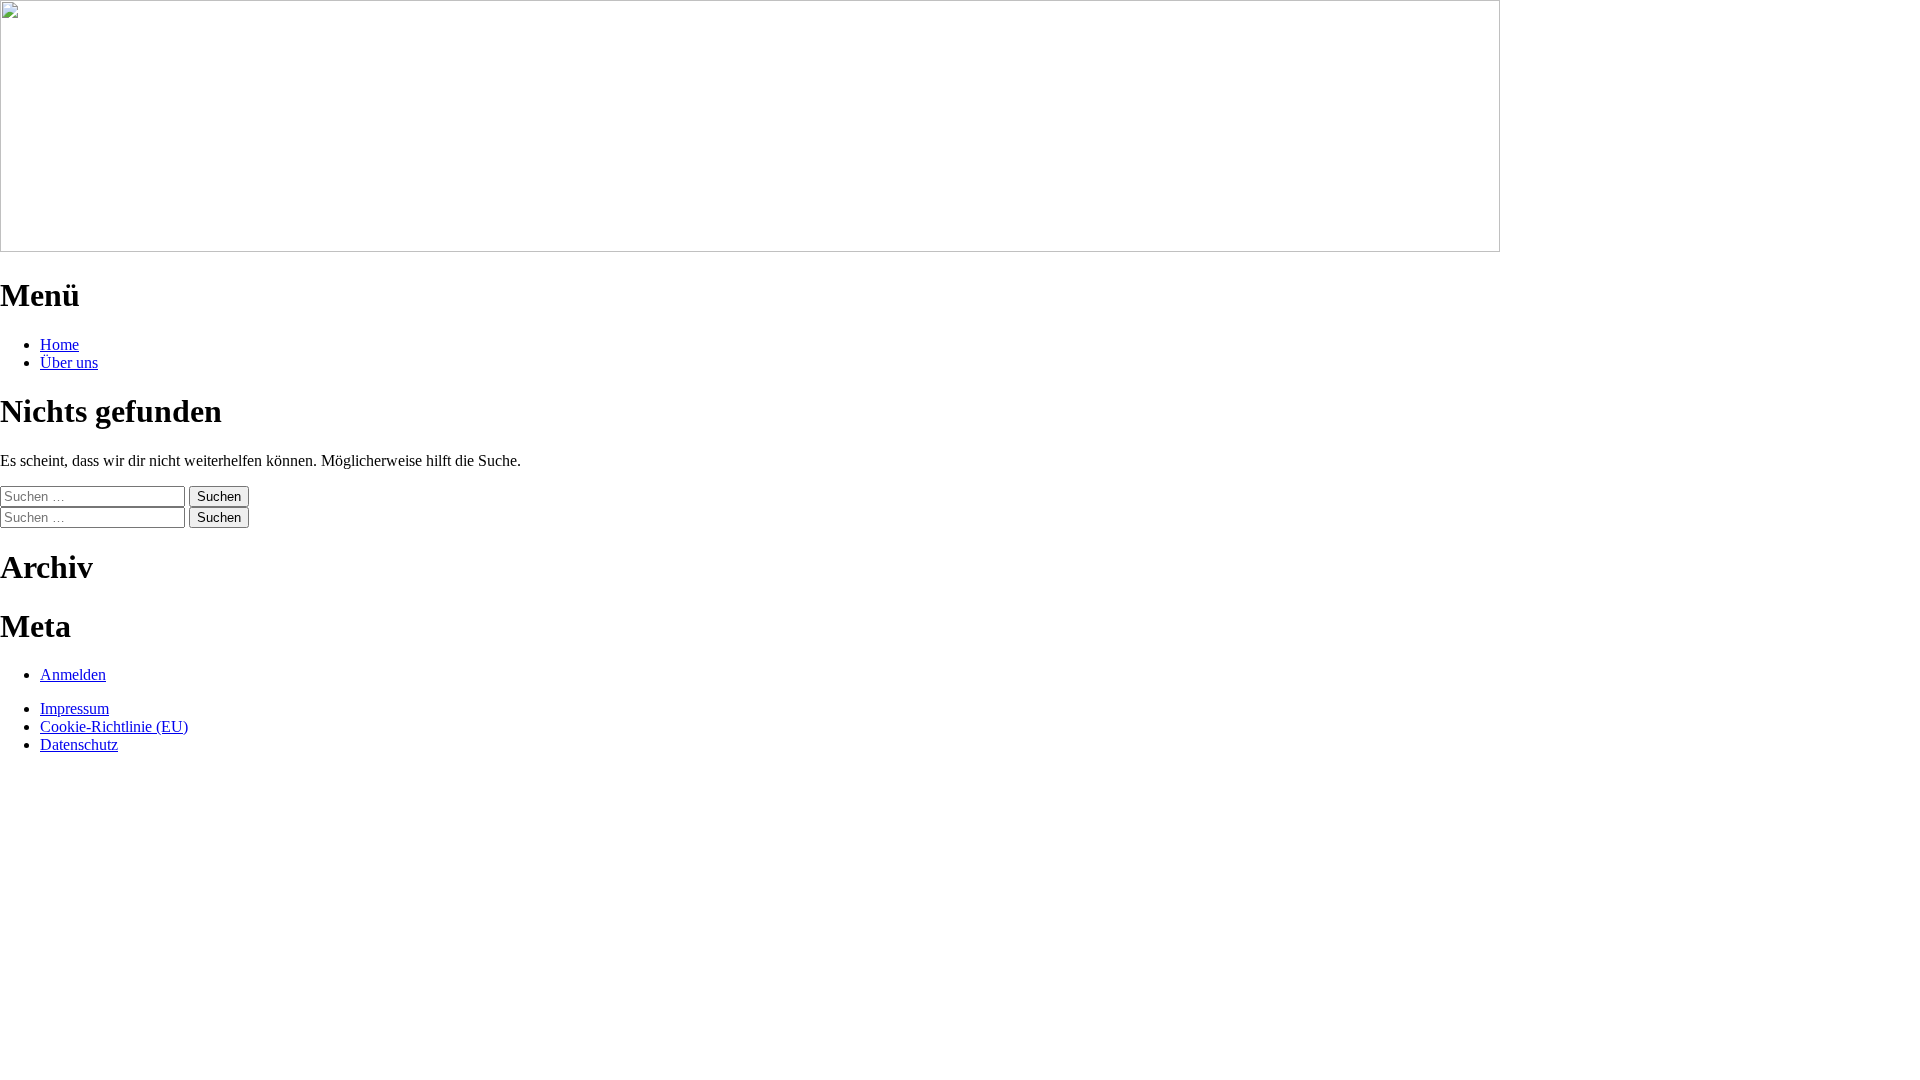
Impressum (74, 708)
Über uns (69, 362)
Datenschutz (79, 744)
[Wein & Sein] (750, 246)
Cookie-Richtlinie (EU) (114, 726)
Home (59, 344)
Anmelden (73, 674)
